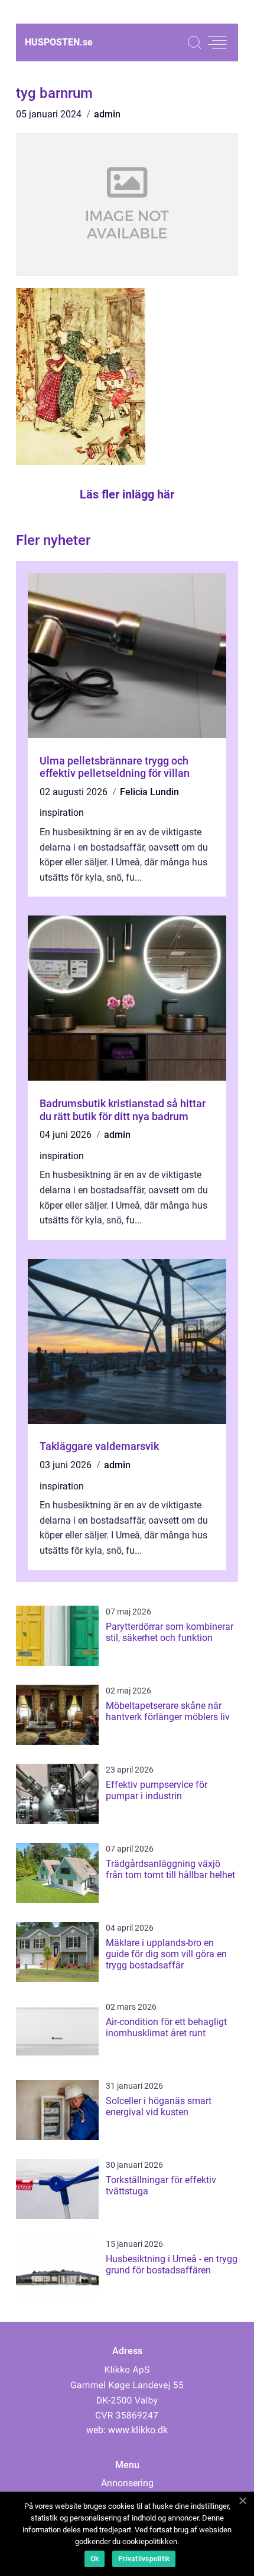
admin (107, 114)
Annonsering (127, 2483)
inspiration (62, 813)
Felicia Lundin (149, 792)
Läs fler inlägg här (127, 494)
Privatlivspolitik (144, 2559)
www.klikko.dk (138, 2430)
